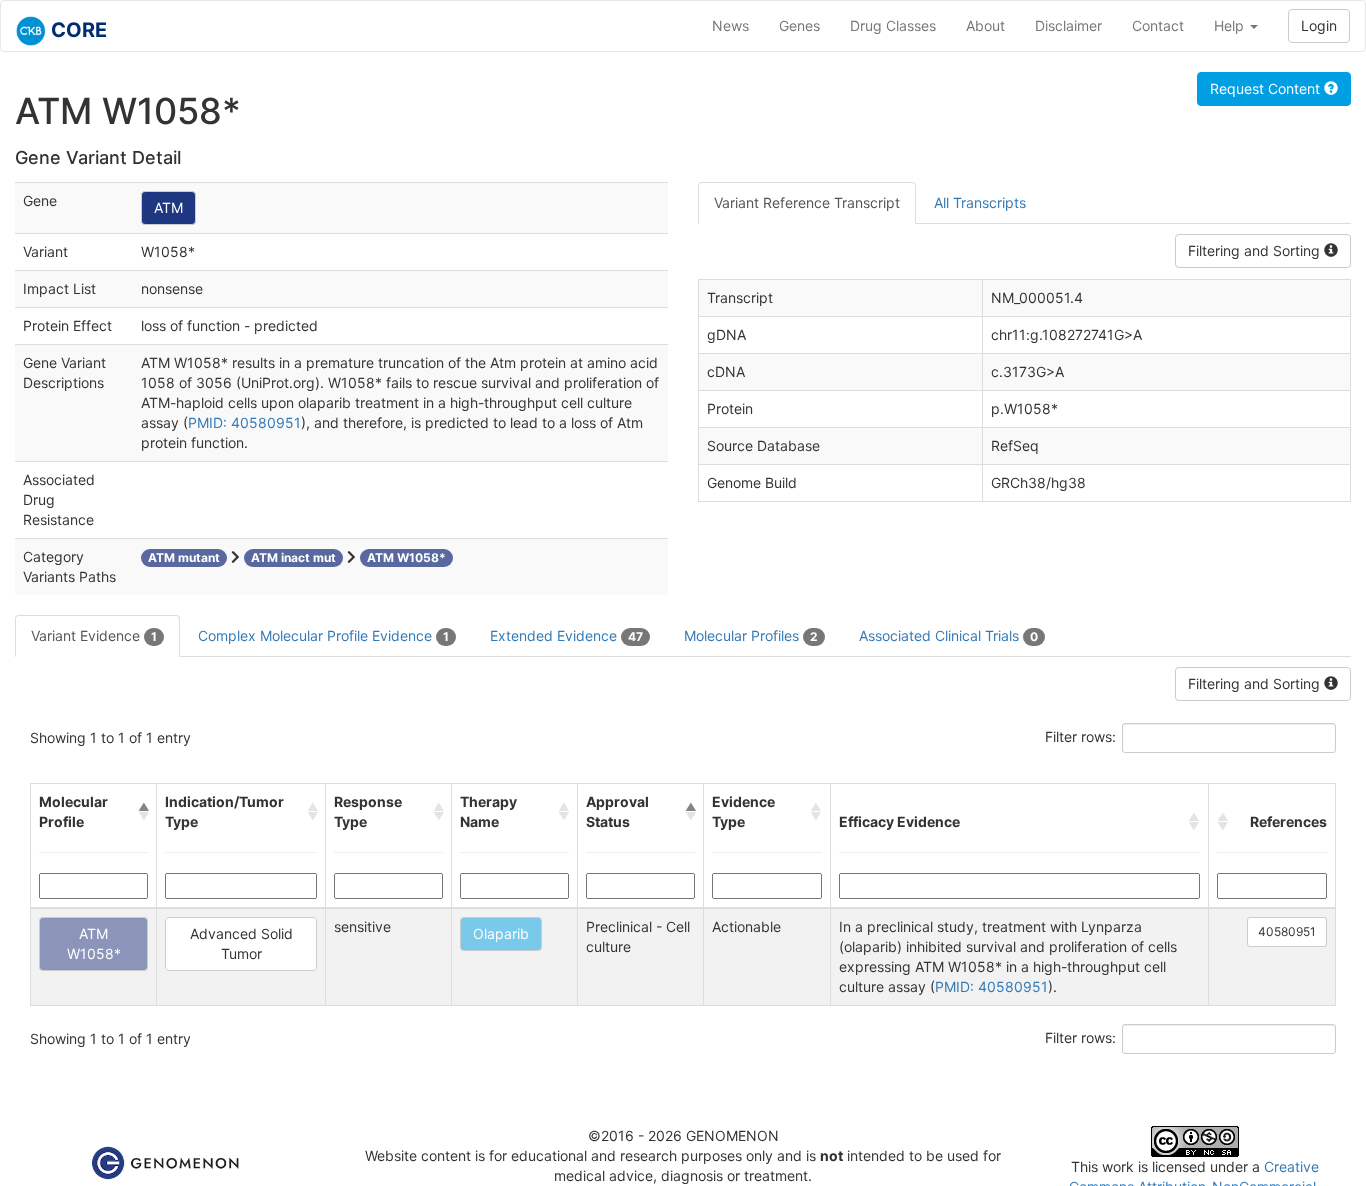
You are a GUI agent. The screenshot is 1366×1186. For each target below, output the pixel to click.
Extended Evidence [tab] (566, 635)
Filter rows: (1080, 736)
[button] (143, 812)
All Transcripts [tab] (980, 202)
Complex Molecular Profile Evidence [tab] (323, 635)
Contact (1158, 25)
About (985, 25)
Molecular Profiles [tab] (751, 635)
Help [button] (1231, 25)
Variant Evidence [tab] (94, 635)
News (730, 25)
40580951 (1287, 931)
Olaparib (501, 933)
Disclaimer (1068, 25)
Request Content (1267, 88)
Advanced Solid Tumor (241, 943)
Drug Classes (893, 25)
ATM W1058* (94, 943)
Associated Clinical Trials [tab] (948, 635)
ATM (168, 207)
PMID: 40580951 (244, 422)
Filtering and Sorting (1256, 250)
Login (1319, 25)
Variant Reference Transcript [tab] (807, 202)
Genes (799, 25)
